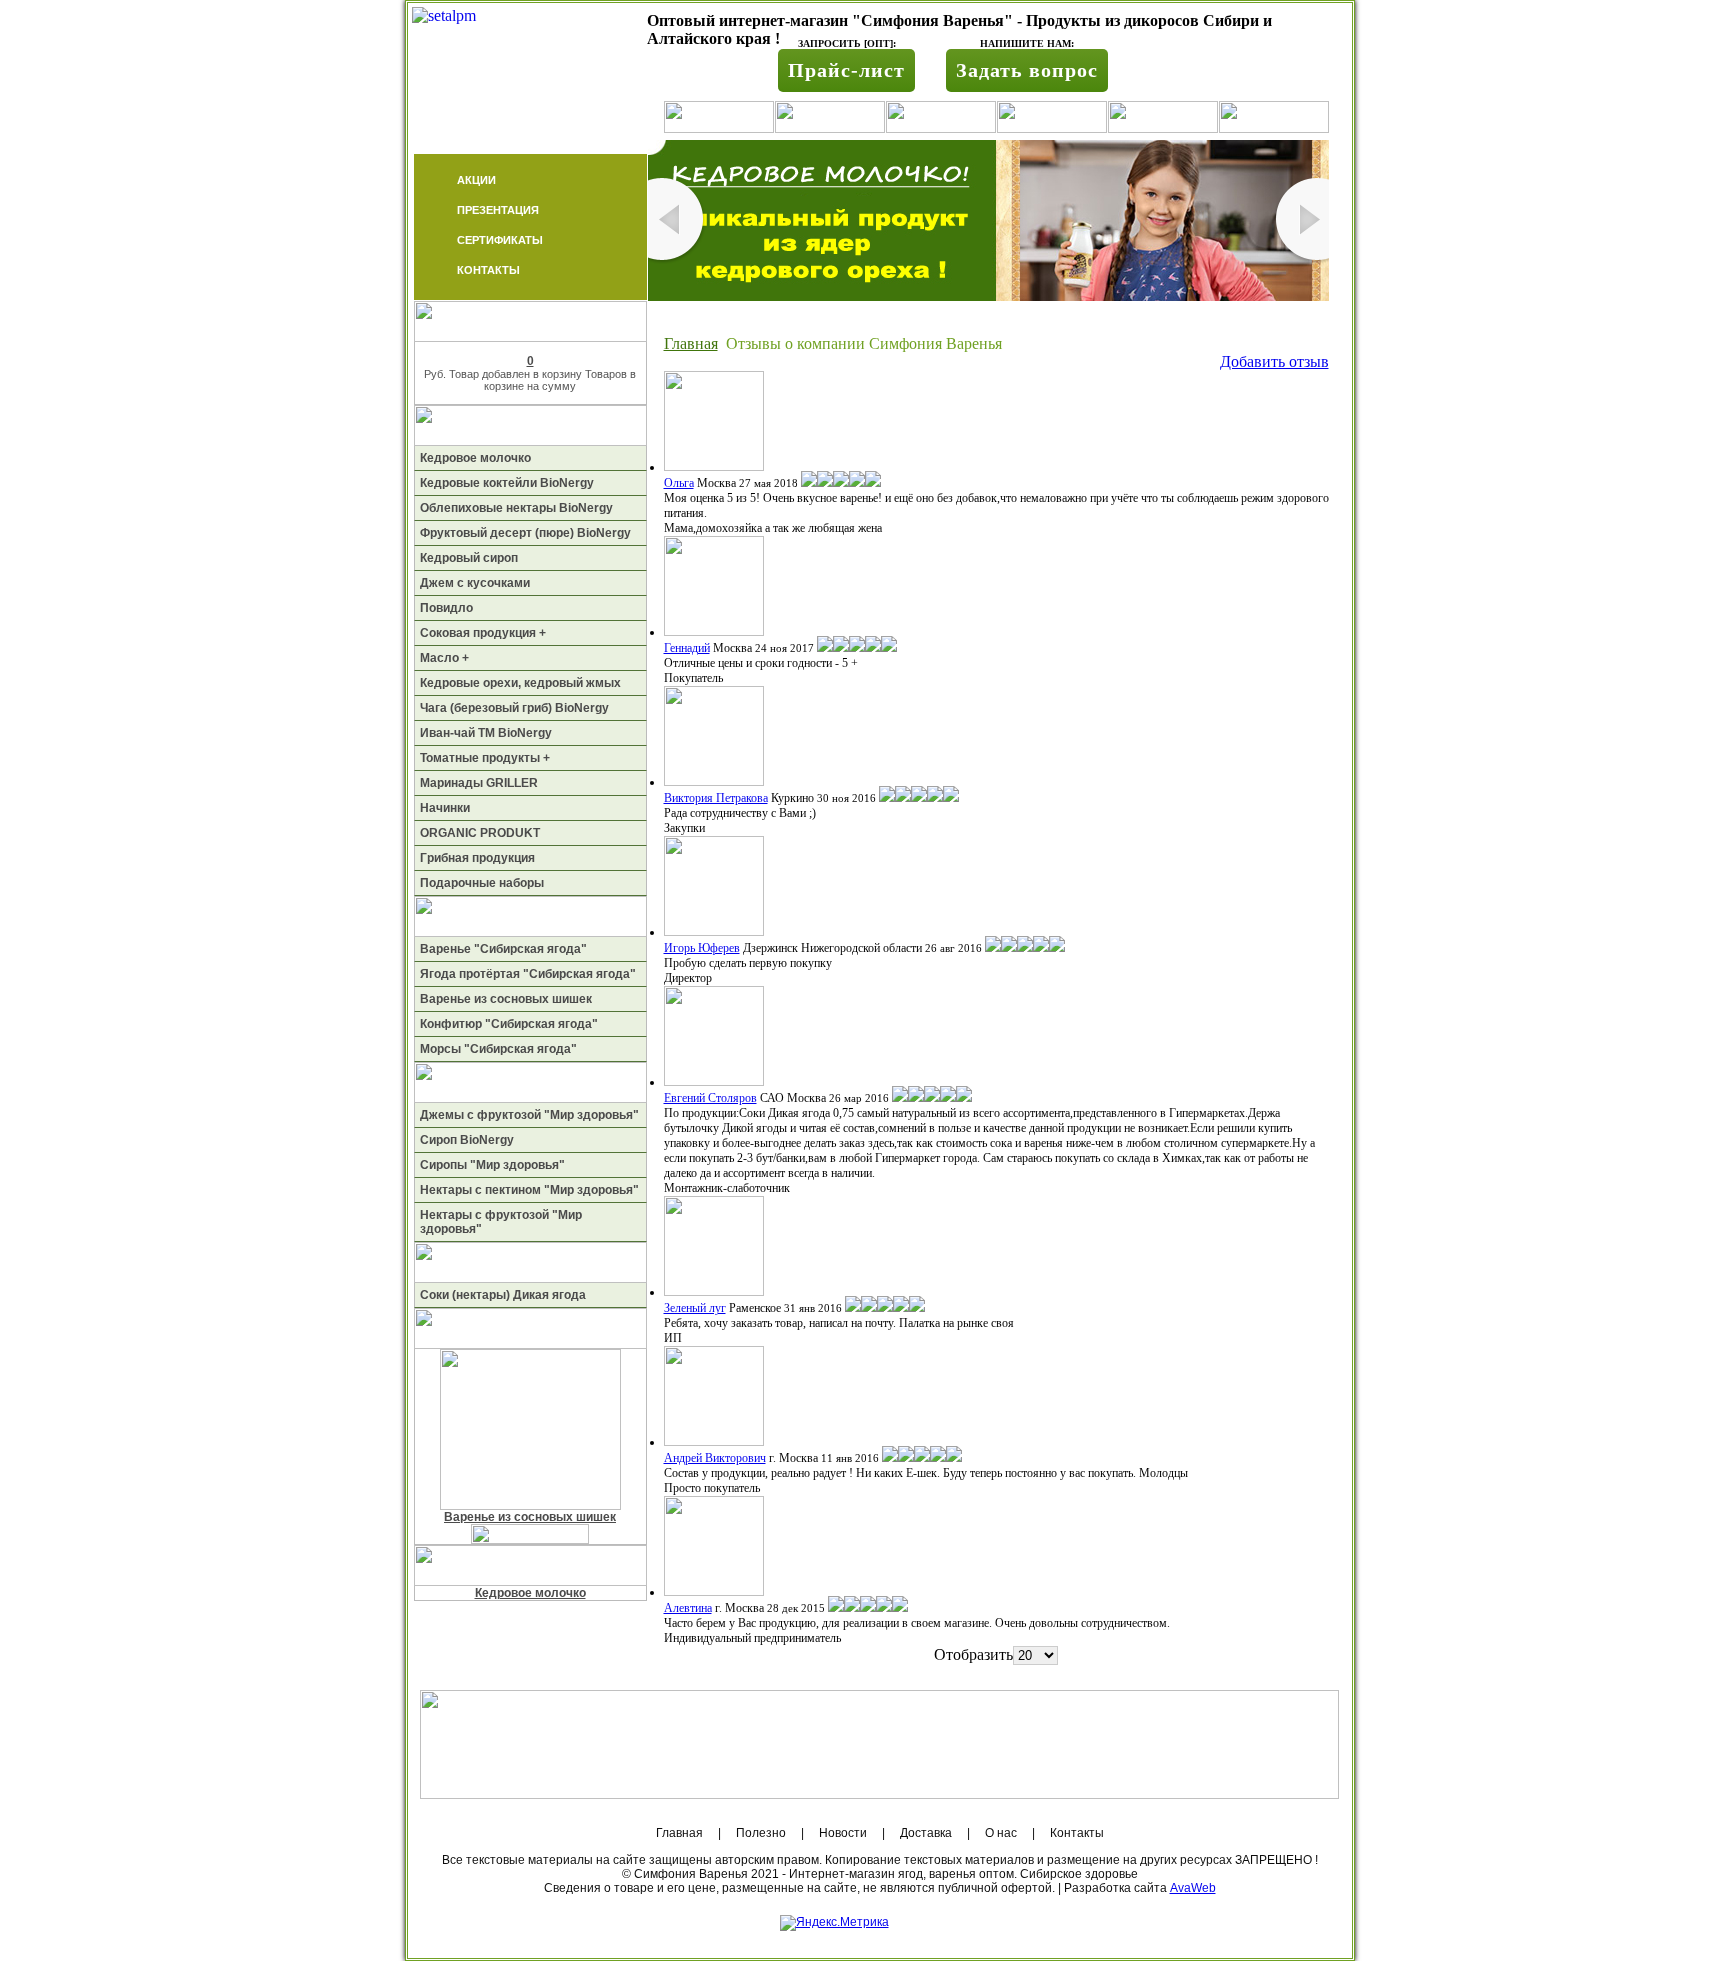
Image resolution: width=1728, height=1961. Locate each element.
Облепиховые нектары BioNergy (516, 508)
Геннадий (687, 648)
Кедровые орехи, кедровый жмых (520, 683)
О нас (1001, 1833)
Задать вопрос (1027, 70)
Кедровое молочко (475, 458)
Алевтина (688, 1608)
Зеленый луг (695, 1308)
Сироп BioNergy (467, 1140)
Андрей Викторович (715, 1458)
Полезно (761, 1833)
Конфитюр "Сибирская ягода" (509, 1024)
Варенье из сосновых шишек (506, 999)
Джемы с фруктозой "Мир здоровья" (529, 1115)
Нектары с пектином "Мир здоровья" (529, 1190)
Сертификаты (500, 240)
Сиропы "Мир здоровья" (492, 1165)
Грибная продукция (477, 858)
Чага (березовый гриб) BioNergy (514, 708)
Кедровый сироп (469, 558)
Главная (691, 343)
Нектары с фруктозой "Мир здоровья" (501, 1222)
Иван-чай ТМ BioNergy (486, 733)
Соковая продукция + (483, 633)
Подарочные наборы (482, 883)
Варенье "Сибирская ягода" (503, 949)
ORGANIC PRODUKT (480, 833)
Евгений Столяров (710, 1098)
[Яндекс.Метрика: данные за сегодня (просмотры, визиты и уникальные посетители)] (834, 1923)
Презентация (498, 210)
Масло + (444, 658)
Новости (843, 1833)
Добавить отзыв (1274, 361)
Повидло (446, 608)
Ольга (679, 483)
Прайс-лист (846, 70)
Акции (476, 180)
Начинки (445, 808)
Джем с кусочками (475, 583)
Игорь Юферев (702, 948)
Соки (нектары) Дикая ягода (503, 1295)
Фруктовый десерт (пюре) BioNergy (525, 533)
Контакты (488, 270)
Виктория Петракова (716, 798)
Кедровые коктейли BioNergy (507, 483)
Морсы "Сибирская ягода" (498, 1049)
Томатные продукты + (485, 758)
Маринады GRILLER (479, 783)
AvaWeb (1193, 1888)
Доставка (926, 1833)
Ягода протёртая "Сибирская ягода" (528, 974)
